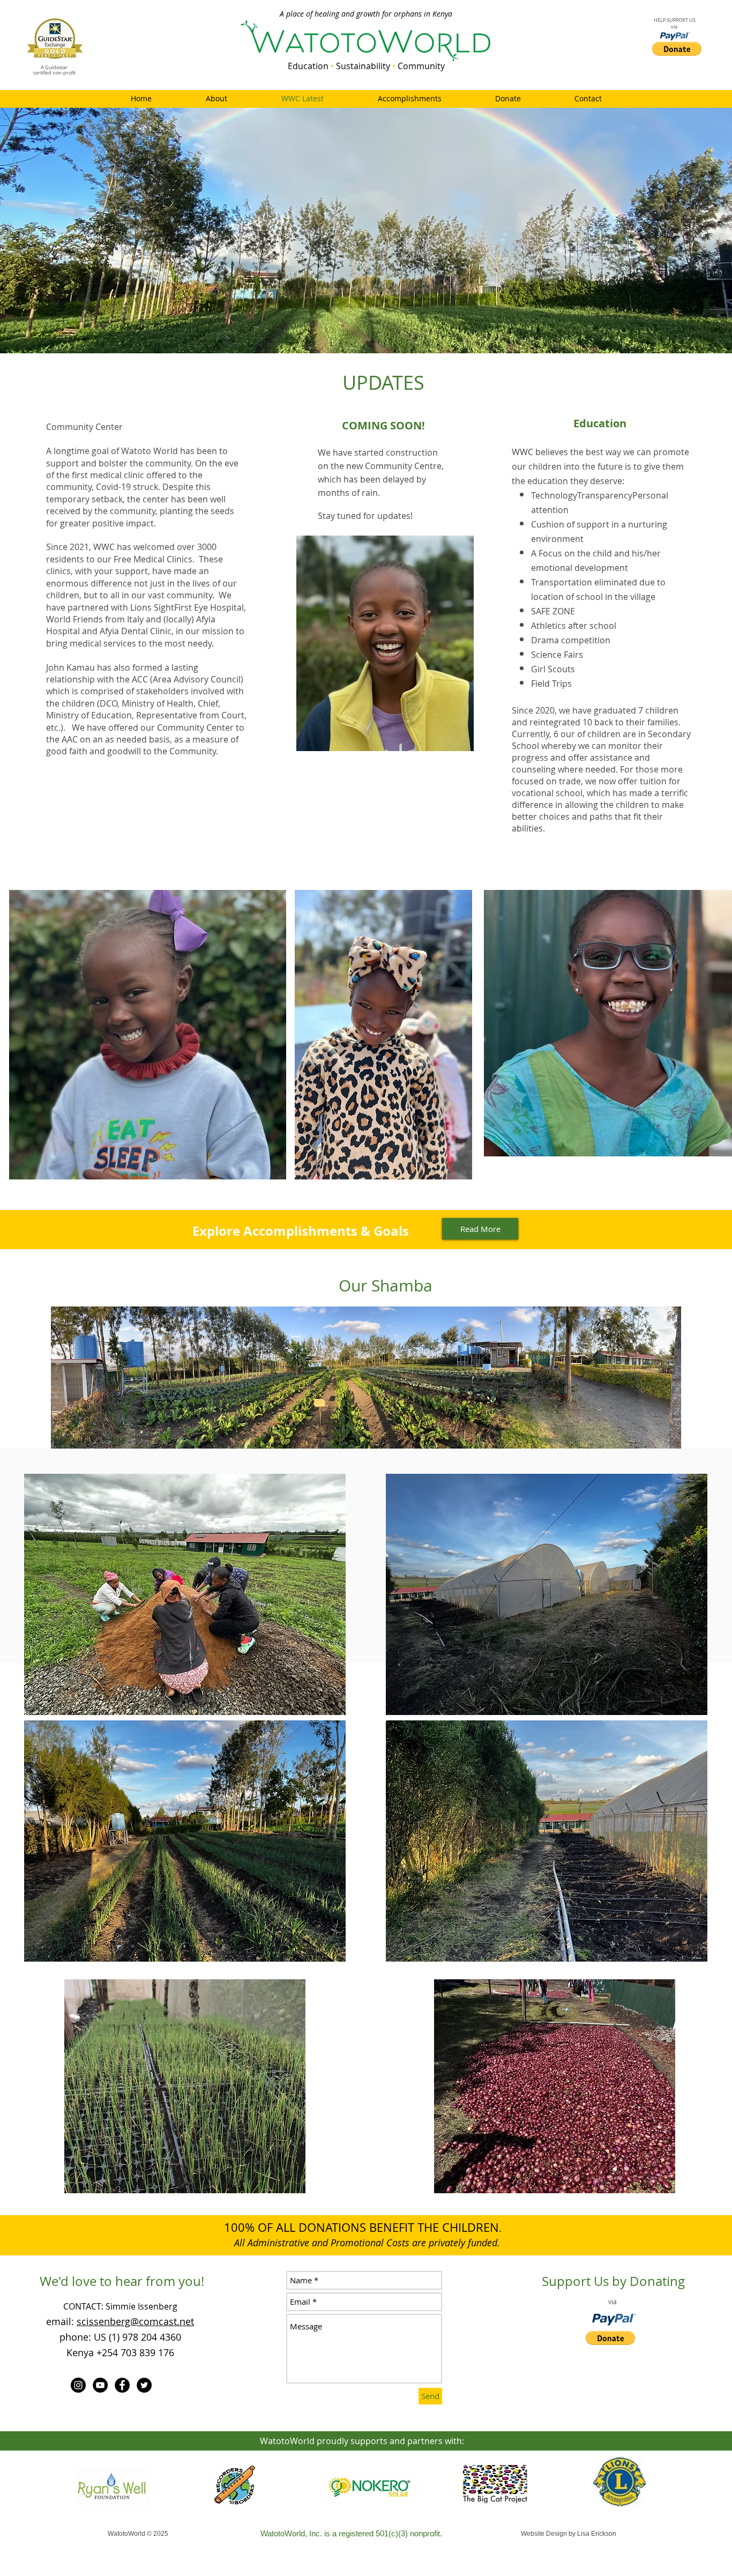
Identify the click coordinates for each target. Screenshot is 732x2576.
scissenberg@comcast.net (135, 2321)
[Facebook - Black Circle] (122, 2385)
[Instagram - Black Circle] (78, 2385)
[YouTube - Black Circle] (100, 2385)
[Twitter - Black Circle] (144, 2385)
